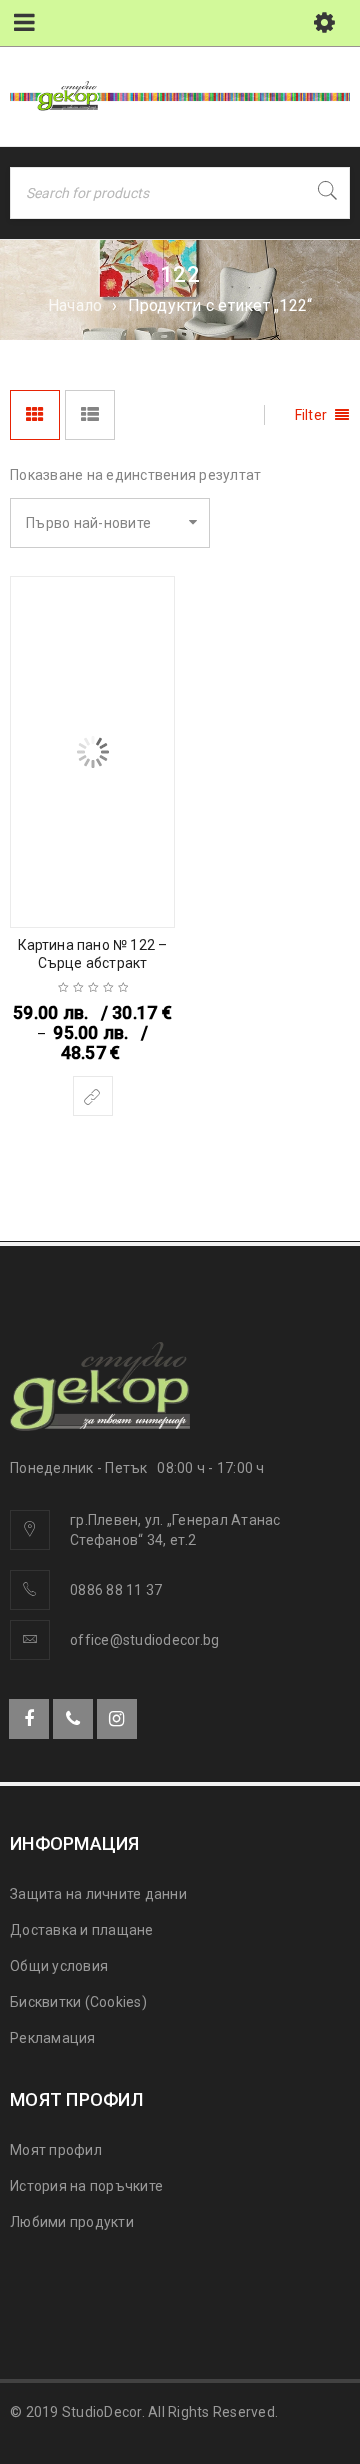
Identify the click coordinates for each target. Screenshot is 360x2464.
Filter (311, 415)
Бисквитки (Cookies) (78, 2002)
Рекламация (53, 2038)
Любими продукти (72, 2222)
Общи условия (59, 1966)
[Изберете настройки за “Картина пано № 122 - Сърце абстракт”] (93, 1096)
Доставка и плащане (82, 1930)
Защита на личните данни (98, 1894)
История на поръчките (86, 2186)
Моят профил (56, 2150)
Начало (75, 305)
